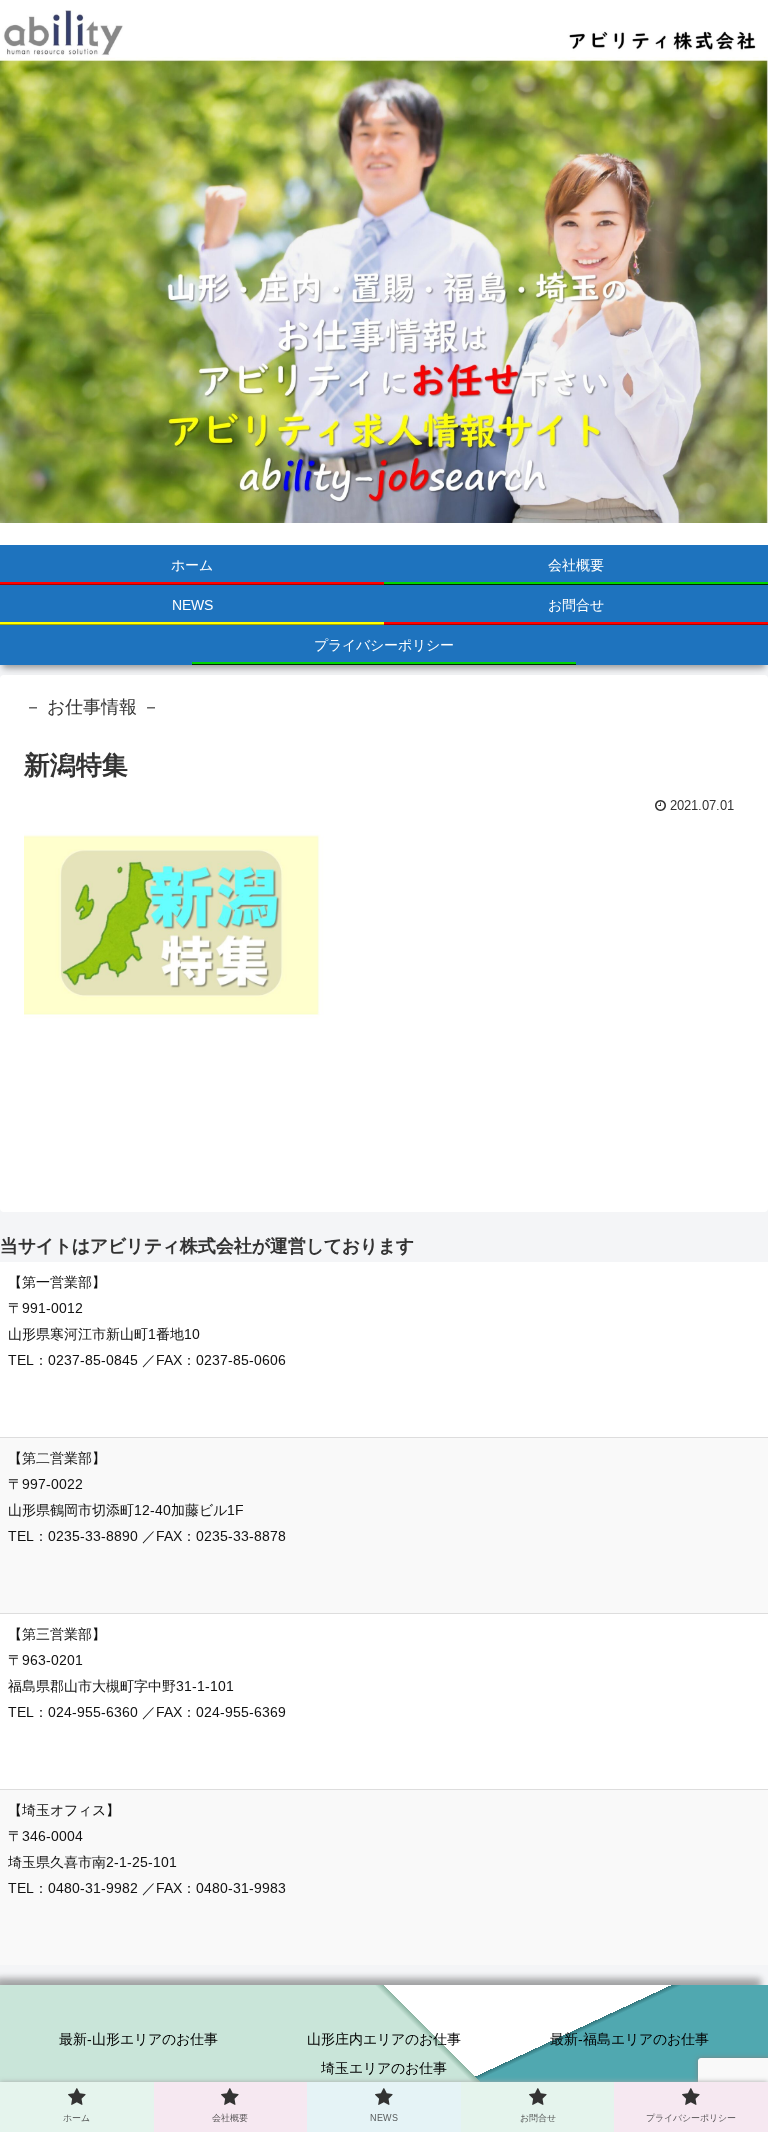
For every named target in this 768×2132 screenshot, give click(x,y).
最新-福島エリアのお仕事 (629, 2039)
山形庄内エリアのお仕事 (384, 2039)
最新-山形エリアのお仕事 (138, 2039)
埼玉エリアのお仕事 (384, 2068)
